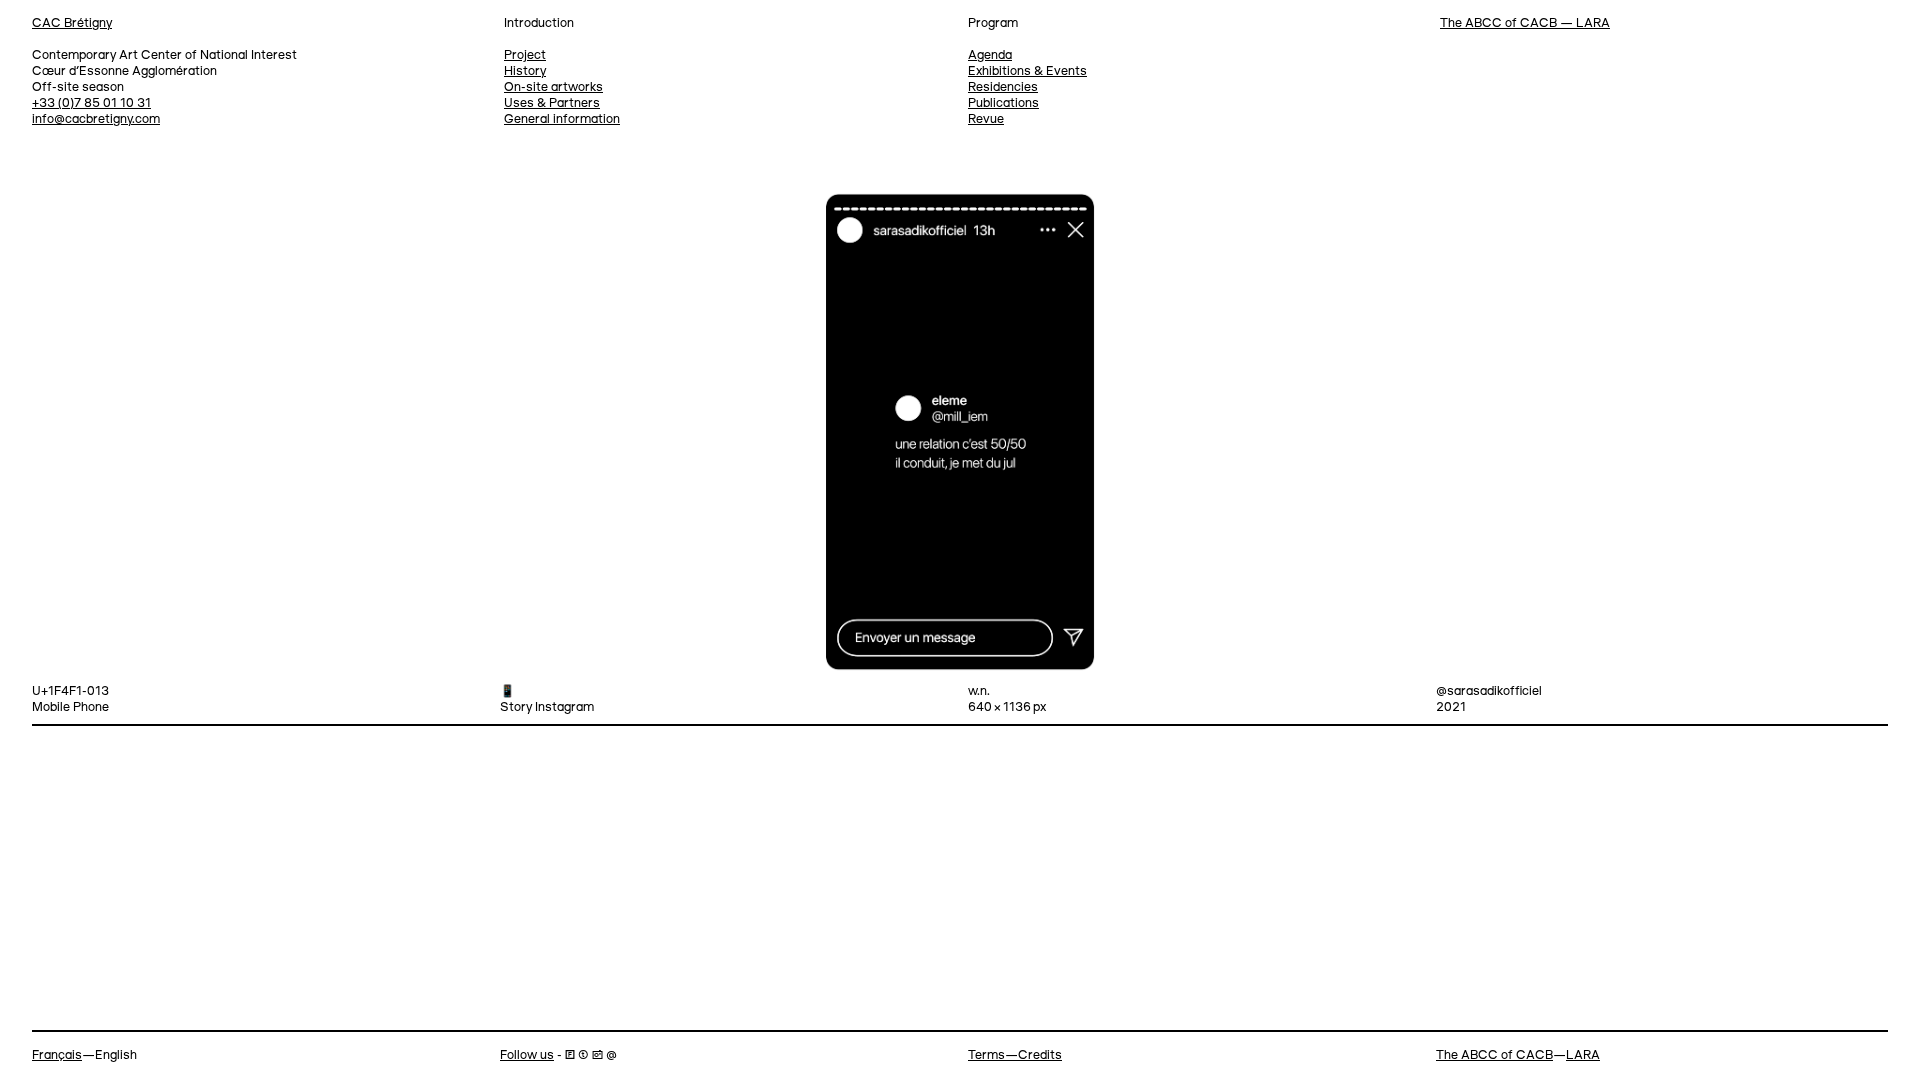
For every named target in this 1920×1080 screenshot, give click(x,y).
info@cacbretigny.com (96, 119)
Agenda (990, 55)
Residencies (1003, 87)
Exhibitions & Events (1027, 71)
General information (562, 119)
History (525, 71)
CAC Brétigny (72, 23)
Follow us (527, 1055)
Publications (1003, 103)
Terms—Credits (1015, 1055)
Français (57, 1055)
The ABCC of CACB (1494, 1055)
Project (525, 55)
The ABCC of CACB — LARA (1525, 23)
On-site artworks (553, 87)
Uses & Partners (552, 103)
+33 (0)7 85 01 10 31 (91, 103)
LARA (1583, 1055)
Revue (986, 119)
